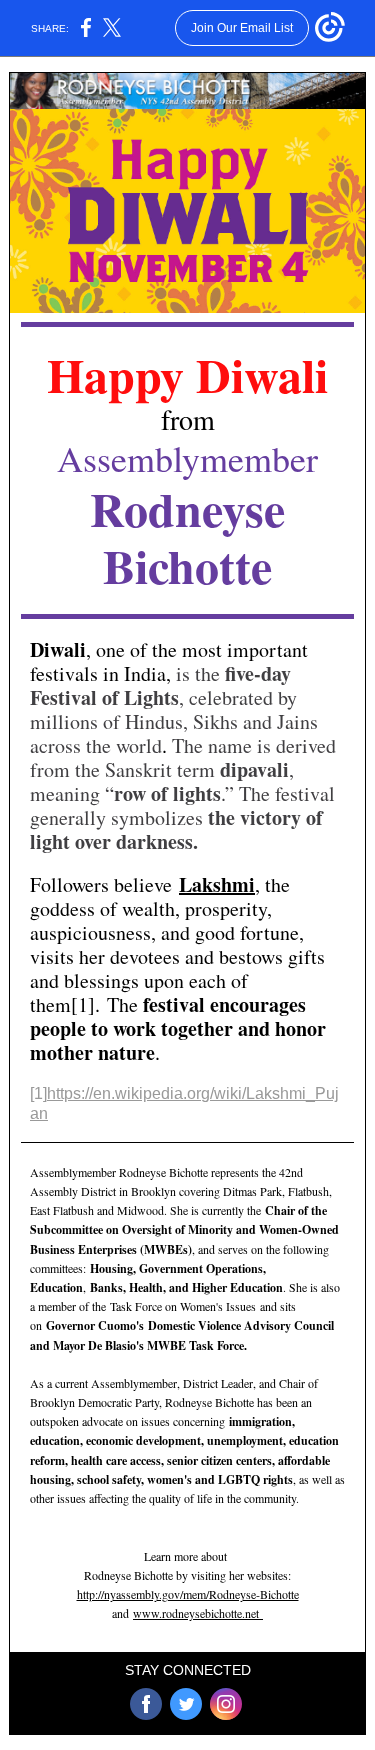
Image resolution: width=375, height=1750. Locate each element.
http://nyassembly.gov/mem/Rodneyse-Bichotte (188, 1594)
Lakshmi (217, 884)
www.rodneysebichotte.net (198, 1613)
